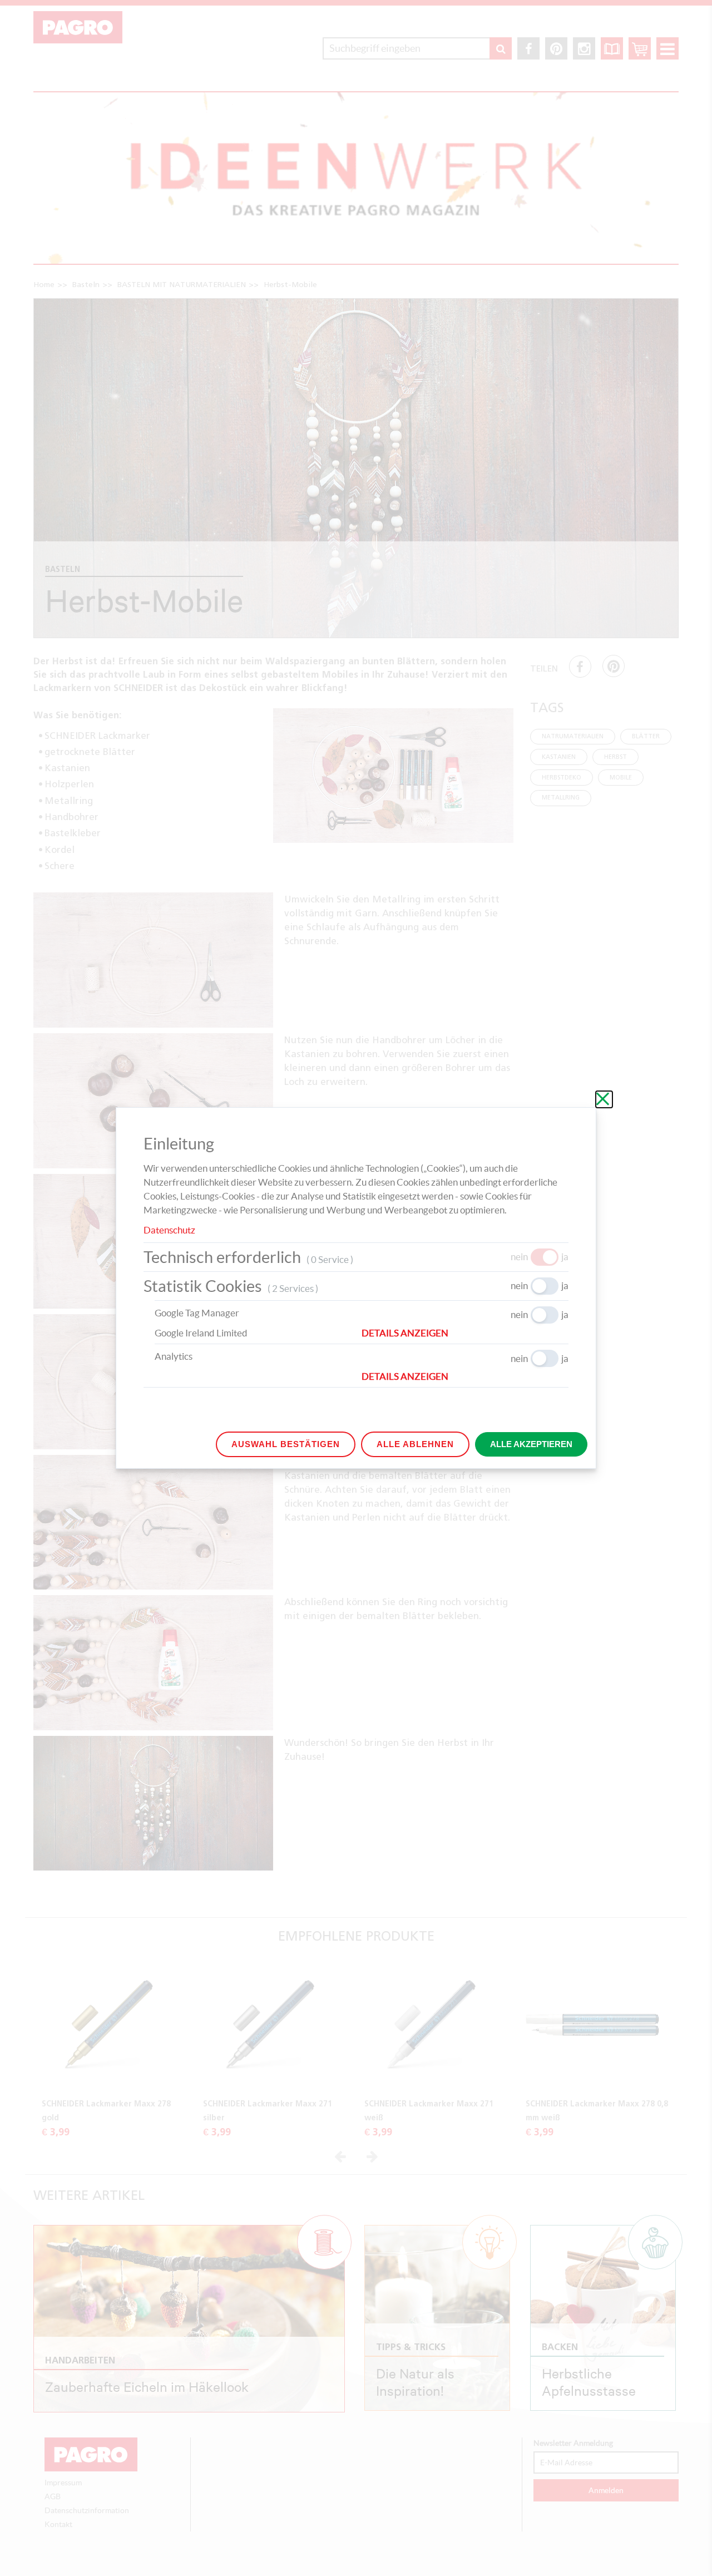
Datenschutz (169, 1230)
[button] (465, 1333)
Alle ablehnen (415, 1444)
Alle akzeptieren (531, 1444)
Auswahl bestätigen (286, 1444)
